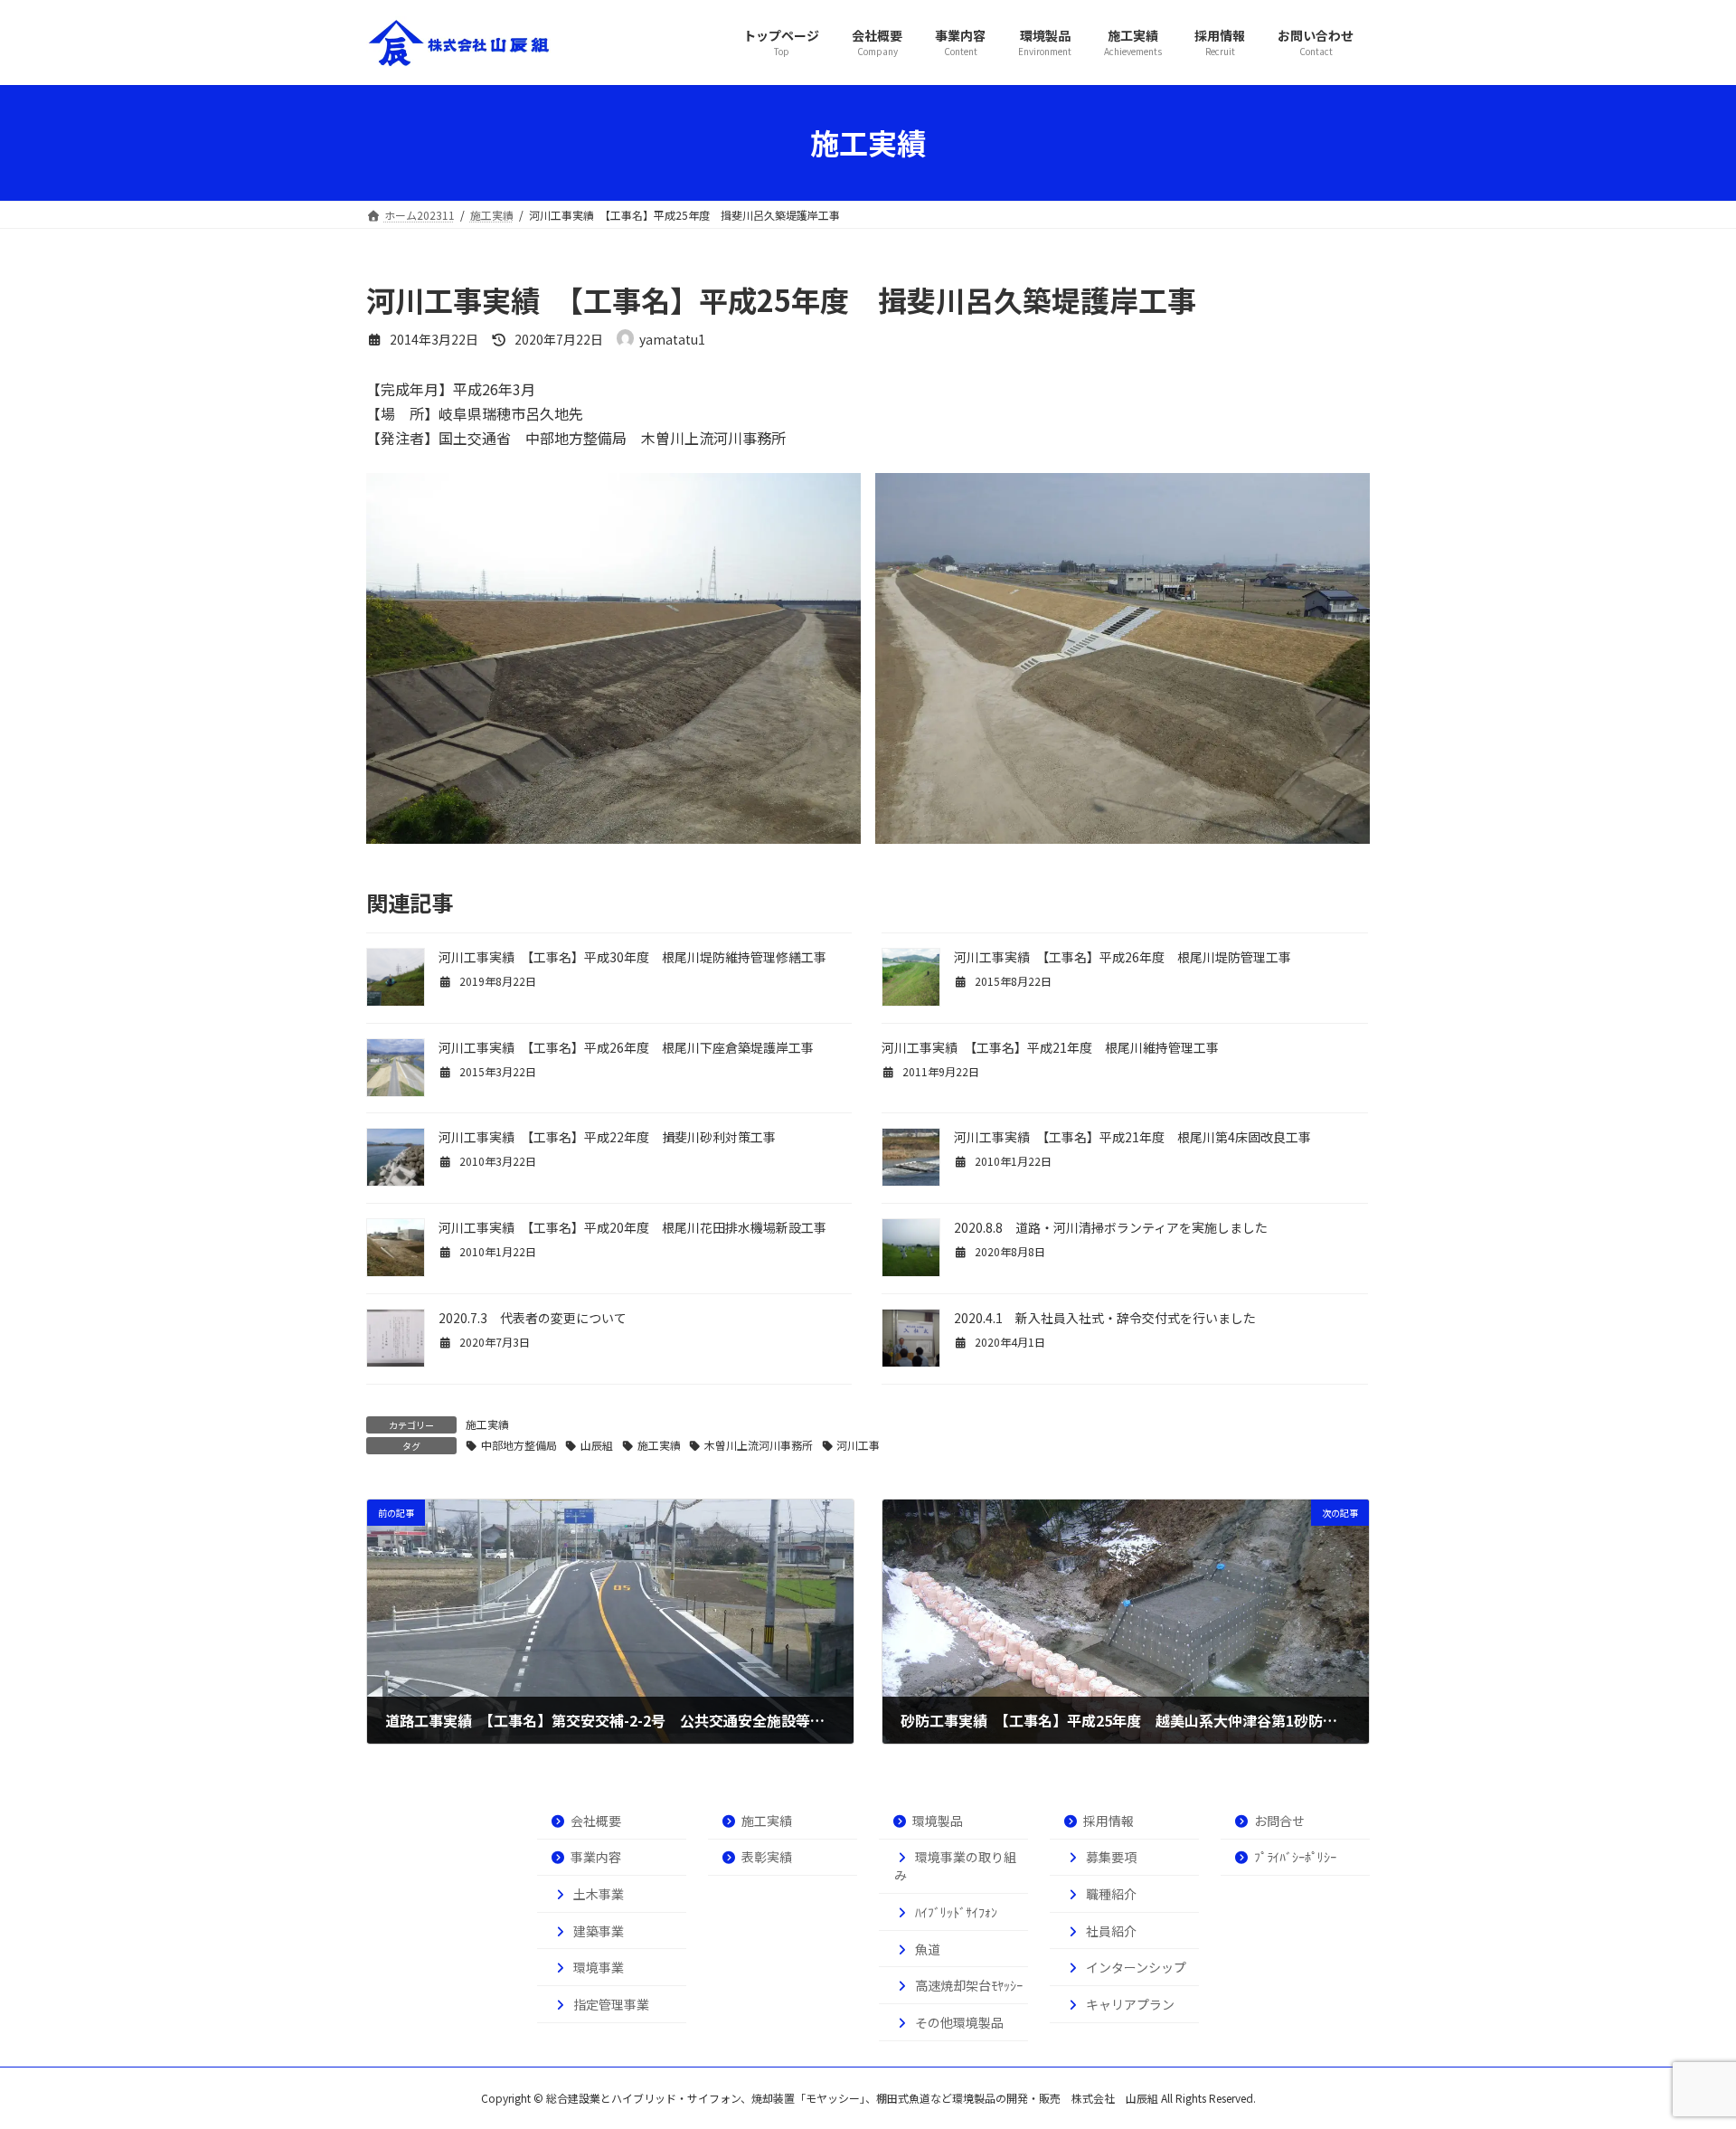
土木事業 (599, 1894)
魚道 (928, 1949)
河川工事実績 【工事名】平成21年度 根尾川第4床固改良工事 (1132, 1137)
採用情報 (1109, 1821)
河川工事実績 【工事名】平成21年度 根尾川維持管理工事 (1050, 1047)
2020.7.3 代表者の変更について (533, 1318)
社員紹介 (1111, 1931)
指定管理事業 (611, 2004)
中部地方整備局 (519, 1445)
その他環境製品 (959, 2022)
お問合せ (1279, 1821)
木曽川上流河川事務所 (759, 1445)
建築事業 (599, 1931)
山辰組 (597, 1445)
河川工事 (858, 1445)
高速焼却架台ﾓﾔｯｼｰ (969, 1985)
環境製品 (938, 1821)
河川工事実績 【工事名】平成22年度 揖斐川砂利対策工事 (607, 1137)
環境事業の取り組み (955, 1866)
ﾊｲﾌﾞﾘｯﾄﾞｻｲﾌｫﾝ (956, 1912)
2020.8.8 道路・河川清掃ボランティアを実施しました (1111, 1227)
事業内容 (596, 1857)
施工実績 (487, 1424)
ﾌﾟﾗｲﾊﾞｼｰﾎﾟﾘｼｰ (1295, 1857)
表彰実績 (767, 1857)
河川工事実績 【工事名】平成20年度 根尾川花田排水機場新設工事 (639, 1227)
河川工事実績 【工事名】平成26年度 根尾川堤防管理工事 (1123, 957)
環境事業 (599, 1967)
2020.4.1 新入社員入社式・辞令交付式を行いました (1105, 1318)
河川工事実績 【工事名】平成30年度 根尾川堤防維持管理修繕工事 (632, 957)
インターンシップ (1136, 1967)
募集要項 (1111, 1857)
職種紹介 (1111, 1894)
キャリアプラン (1130, 2004)
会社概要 (596, 1821)
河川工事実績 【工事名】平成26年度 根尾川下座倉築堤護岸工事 (632, 1047)
